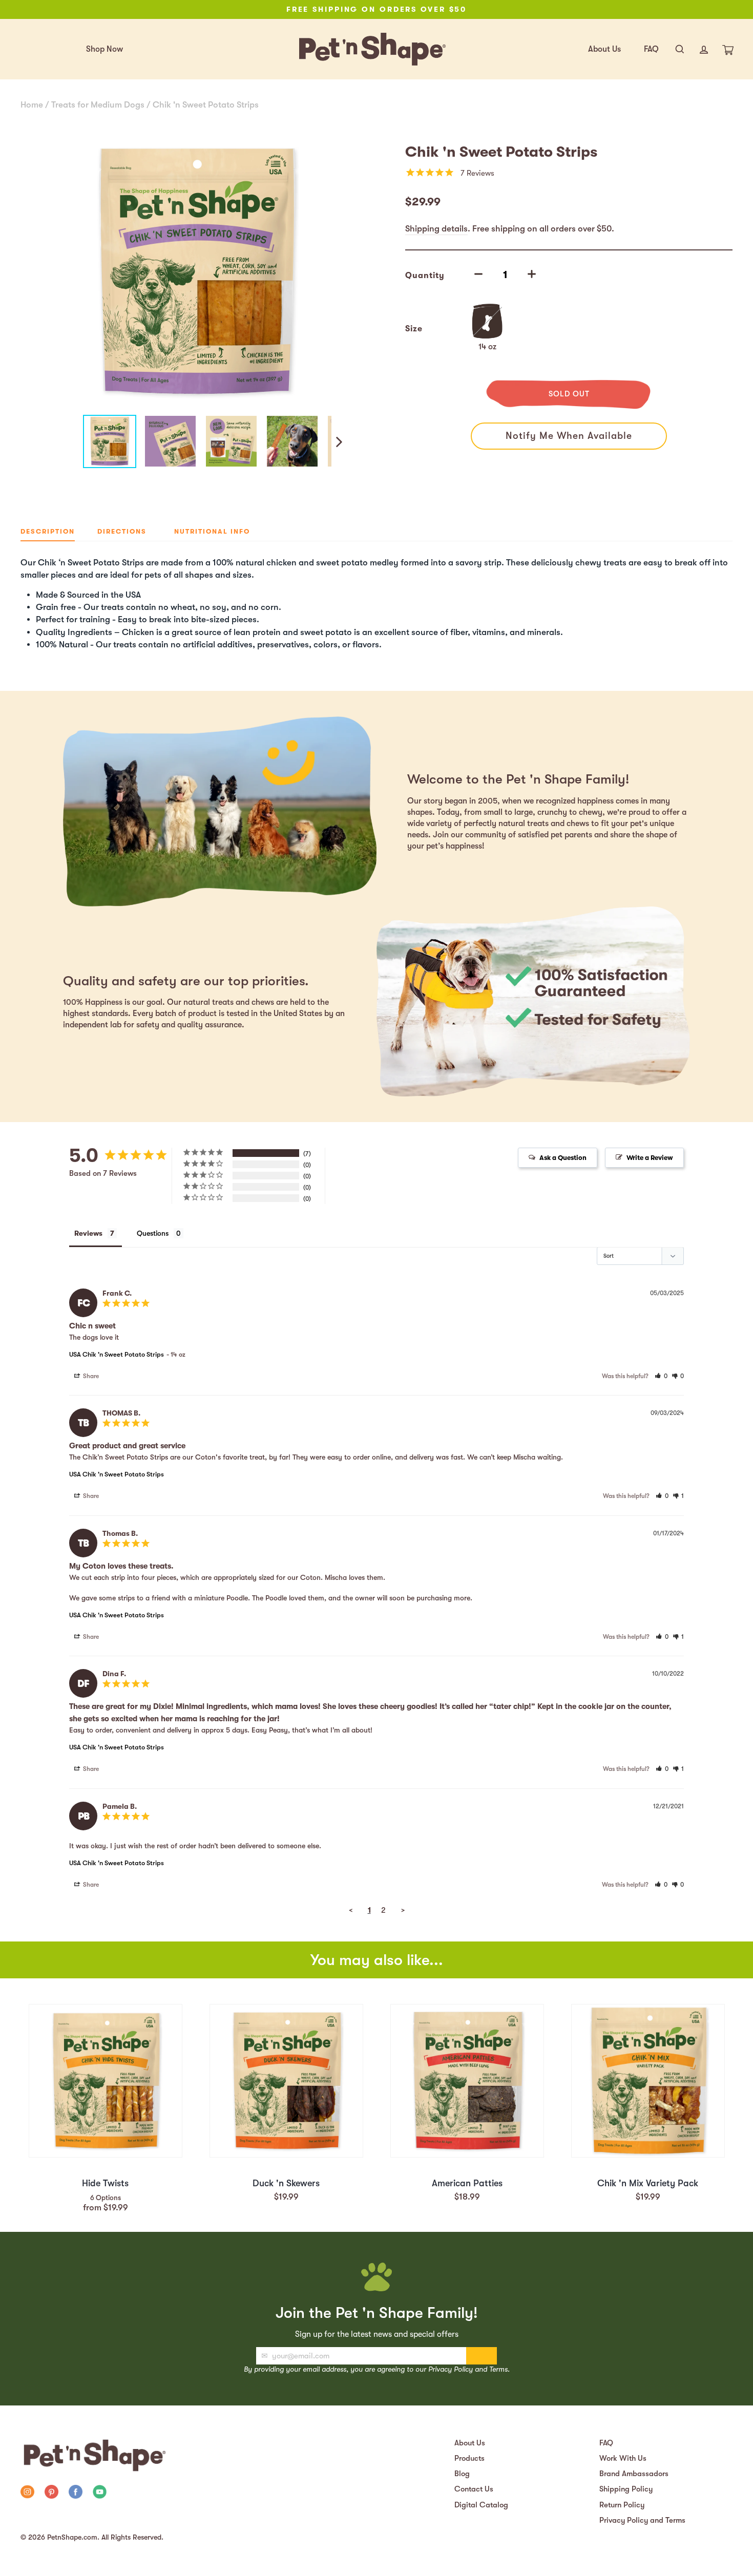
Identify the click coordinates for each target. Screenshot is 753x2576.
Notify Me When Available (569, 436)
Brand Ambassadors (634, 2474)
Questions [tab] (153, 1233)
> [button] (403, 1910)
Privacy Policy (451, 2369)
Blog (462, 2474)
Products (469, 2458)
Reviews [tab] (88, 1233)
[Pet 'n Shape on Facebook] (76, 2493)
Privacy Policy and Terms (642, 2520)
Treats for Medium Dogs (98, 105)
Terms (498, 2369)
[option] (376, 9)
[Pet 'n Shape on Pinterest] (51, 2493)
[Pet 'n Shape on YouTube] (100, 2493)
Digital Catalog (481, 2505)
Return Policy (622, 2505)
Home (32, 105)
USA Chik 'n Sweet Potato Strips (117, 1354)
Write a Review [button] (650, 1158)
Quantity (425, 276)
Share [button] (90, 1376)
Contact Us (474, 2489)
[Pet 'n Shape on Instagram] (27, 2493)
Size (414, 329)
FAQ (651, 49)
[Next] (338, 441)
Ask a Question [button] (563, 1158)
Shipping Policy (626, 2489)
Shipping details (436, 229)
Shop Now (104, 49)
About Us (604, 49)
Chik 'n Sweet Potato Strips (206, 105)
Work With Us (623, 2458)
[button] (661, 1376)
